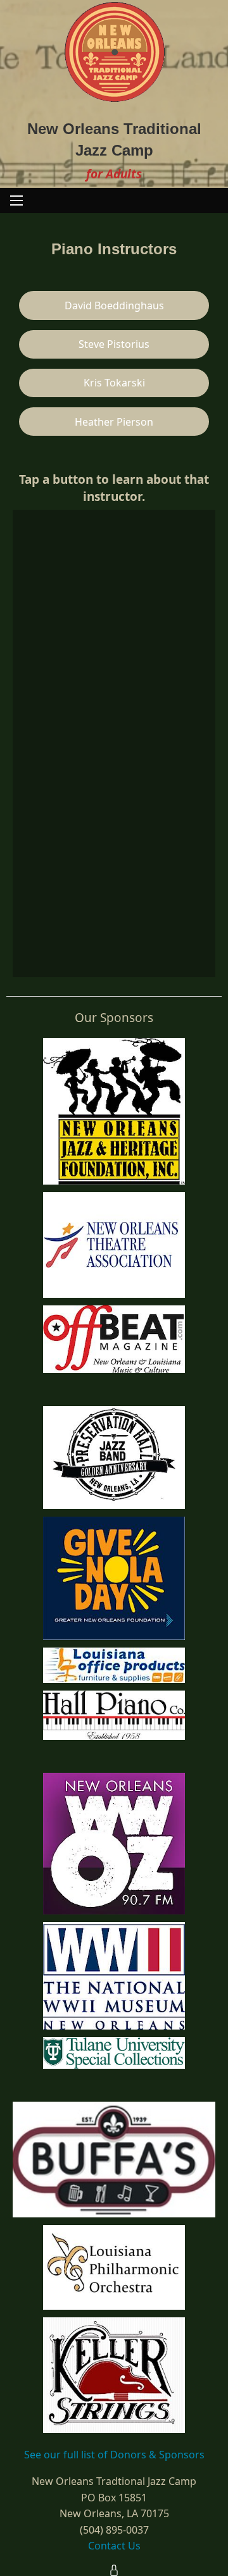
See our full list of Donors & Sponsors (114, 2455)
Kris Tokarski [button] (114, 383)
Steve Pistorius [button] (114, 344)
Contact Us (114, 2546)
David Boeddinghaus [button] (114, 305)
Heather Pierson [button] (114, 422)
